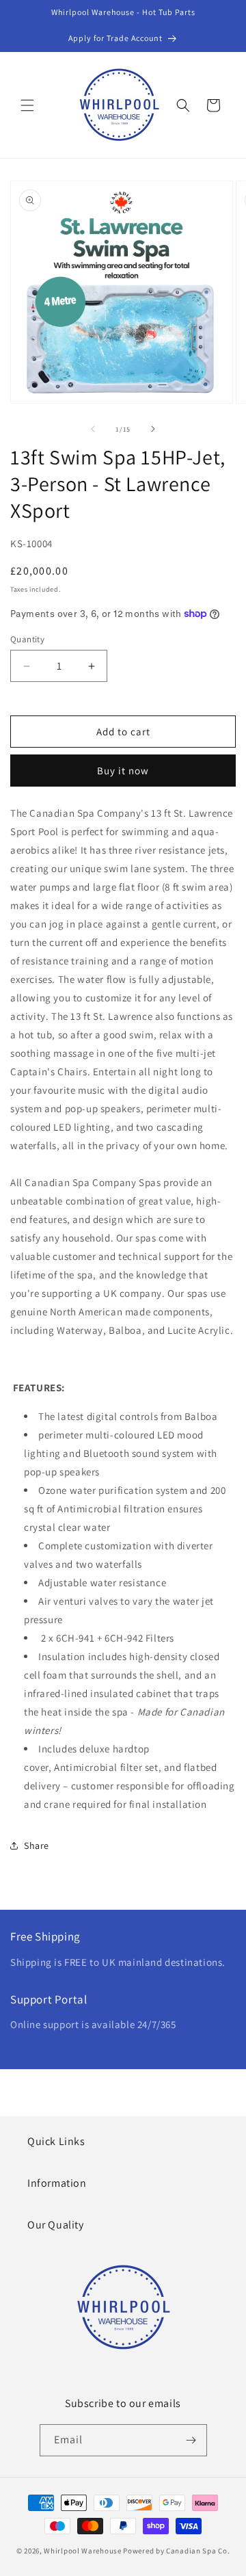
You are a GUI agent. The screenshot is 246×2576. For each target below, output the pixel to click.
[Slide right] (153, 429)
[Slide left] (93, 429)
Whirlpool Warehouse (82, 2551)
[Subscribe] (191, 2440)
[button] (27, 105)
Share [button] (37, 1845)
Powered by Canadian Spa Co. (176, 2551)
